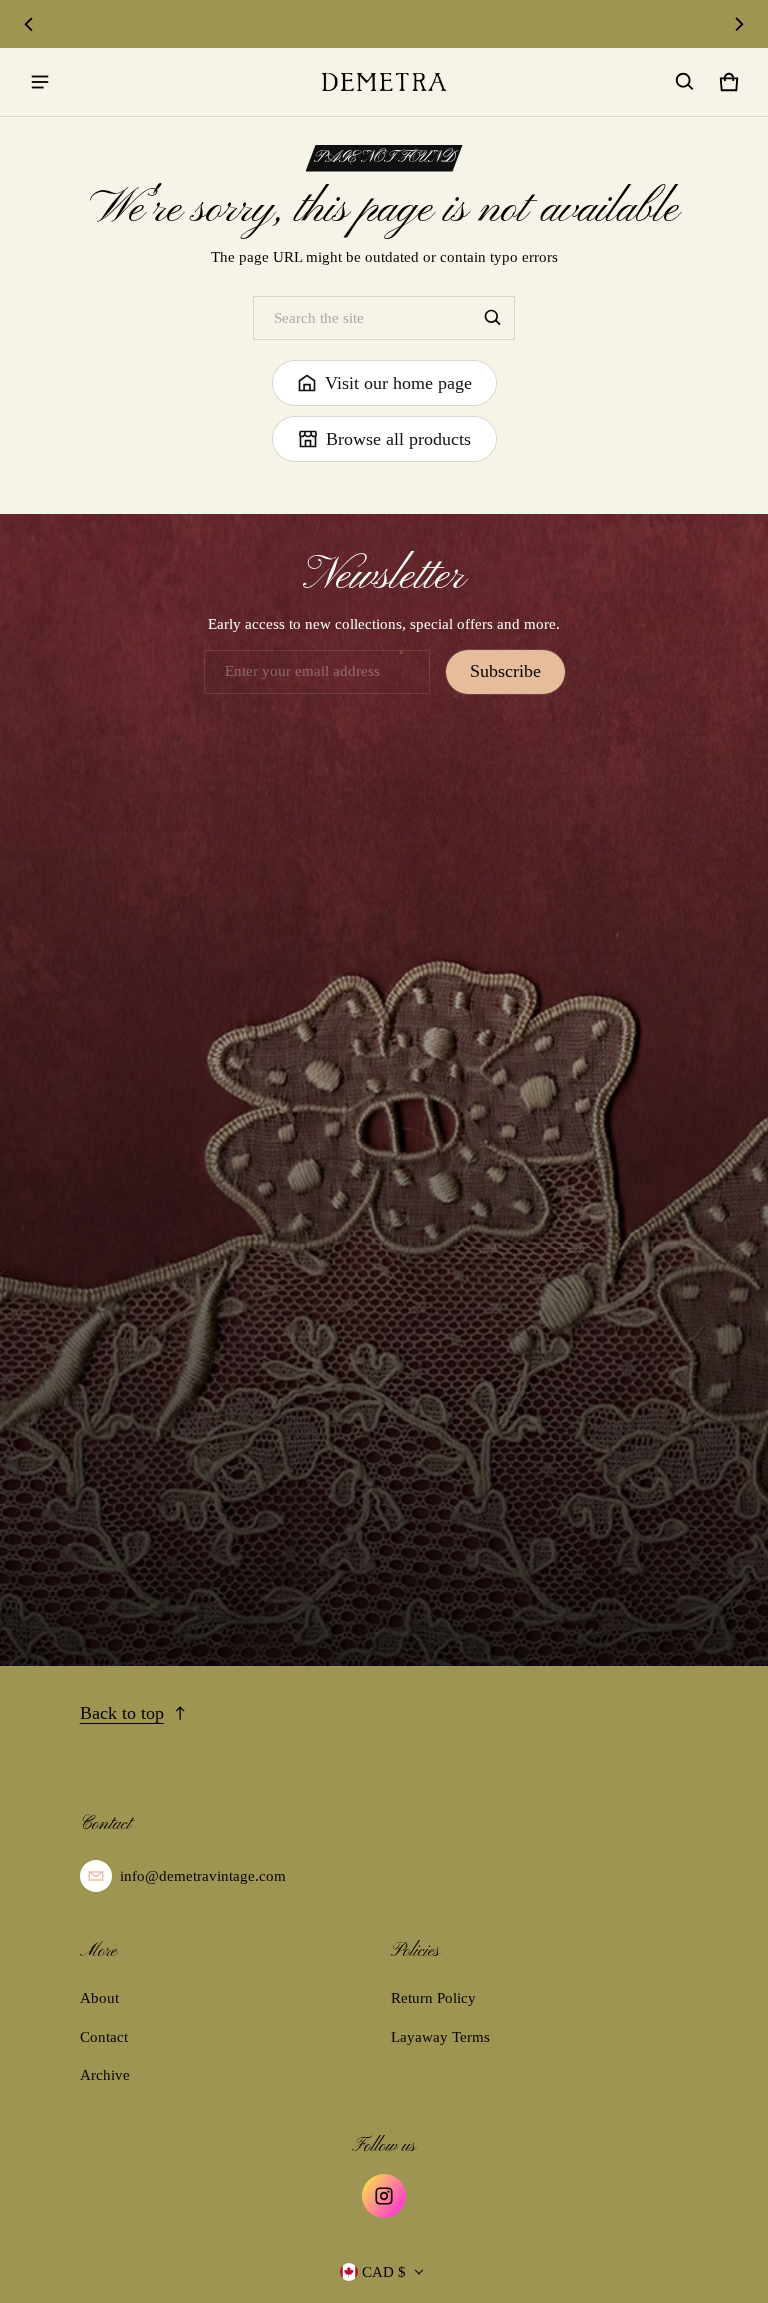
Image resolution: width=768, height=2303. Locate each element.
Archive (105, 2075)
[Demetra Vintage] (384, 82)
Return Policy (433, 1998)
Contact (104, 2037)
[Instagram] (384, 2196)
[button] (685, 82)
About (99, 1998)
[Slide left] (29, 24)
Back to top (122, 1713)
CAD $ (384, 2272)
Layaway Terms (440, 2037)
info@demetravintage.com (203, 1876)
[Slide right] (739, 24)
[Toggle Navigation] (40, 82)
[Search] (493, 318)
